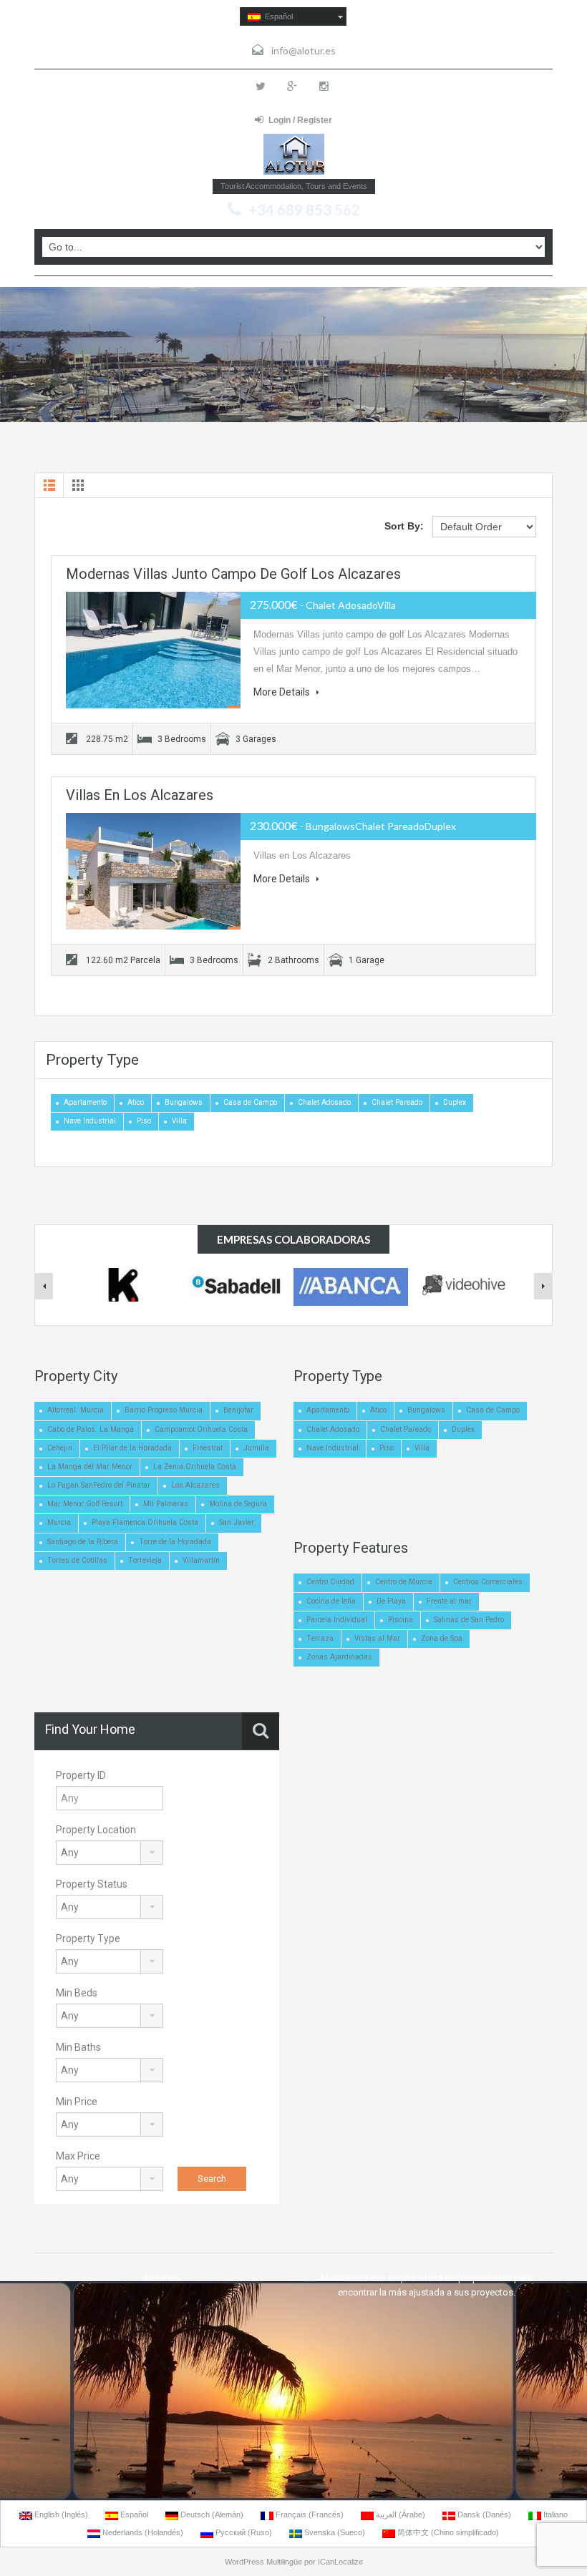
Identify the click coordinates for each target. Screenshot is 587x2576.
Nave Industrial (90, 1121)
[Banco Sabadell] (236, 1284)
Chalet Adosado (324, 1102)
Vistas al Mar (377, 1638)
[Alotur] (294, 154)
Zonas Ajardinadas (339, 1657)
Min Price (77, 2102)
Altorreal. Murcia (76, 1410)
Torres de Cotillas (77, 1560)
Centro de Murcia (404, 1582)
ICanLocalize (340, 2562)
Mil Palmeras (166, 1504)
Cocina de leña (331, 1601)
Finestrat (208, 1448)
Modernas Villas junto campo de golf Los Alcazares (233, 574)
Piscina (401, 1620)
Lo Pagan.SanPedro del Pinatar (99, 1485)
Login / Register (300, 120)
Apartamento (85, 1102)
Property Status (92, 1884)
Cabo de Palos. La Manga (91, 1429)
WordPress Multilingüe (263, 2562)
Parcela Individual (337, 1620)
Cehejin (60, 1448)
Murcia (59, 1522)
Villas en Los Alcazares (140, 795)
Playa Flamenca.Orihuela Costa (145, 1522)
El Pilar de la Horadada (132, 1448)
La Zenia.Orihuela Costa (195, 1467)
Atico (136, 1102)
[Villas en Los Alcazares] (153, 871)
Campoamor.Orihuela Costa (201, 1429)
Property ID (81, 1775)
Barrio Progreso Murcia (164, 1410)
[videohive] (465, 1284)
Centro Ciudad (330, 1582)
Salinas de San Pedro (469, 1620)
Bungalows (184, 1102)
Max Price (78, 2156)
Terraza (320, 1638)
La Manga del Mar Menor (90, 1467)
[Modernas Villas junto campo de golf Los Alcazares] (153, 650)
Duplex (455, 1102)
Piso (144, 1121)
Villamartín (201, 1560)
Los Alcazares (195, 1485)
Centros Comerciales (488, 1582)
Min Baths (78, 2047)
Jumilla (256, 1448)
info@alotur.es (304, 50)
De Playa (391, 1601)
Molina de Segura (238, 1504)
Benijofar (238, 1410)
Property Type (88, 1938)
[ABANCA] (351, 1287)
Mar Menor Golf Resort (85, 1504)
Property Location (96, 1830)
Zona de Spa (442, 1638)
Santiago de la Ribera (83, 1542)
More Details (283, 692)
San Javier (237, 1522)
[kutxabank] (122, 1284)
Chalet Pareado (397, 1102)
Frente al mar (449, 1601)
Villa (179, 1121)
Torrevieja (145, 1560)
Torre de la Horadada (175, 1542)
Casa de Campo (250, 1102)
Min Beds (77, 1993)
